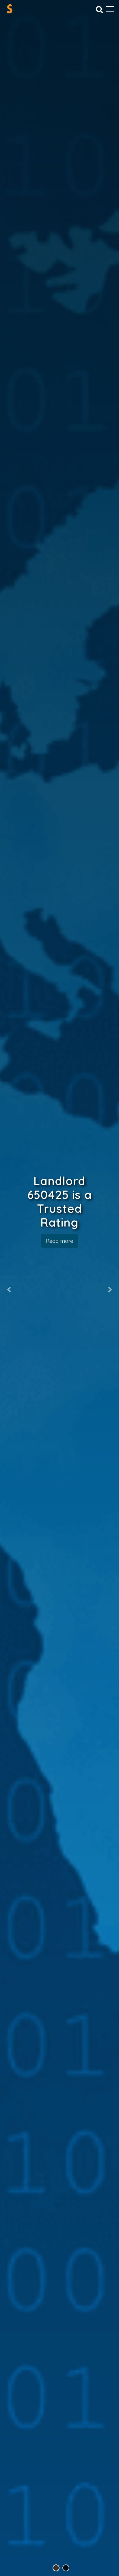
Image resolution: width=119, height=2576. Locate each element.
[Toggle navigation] (110, 9)
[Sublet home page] (10, 9)
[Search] (100, 9)
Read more (59, 1241)
